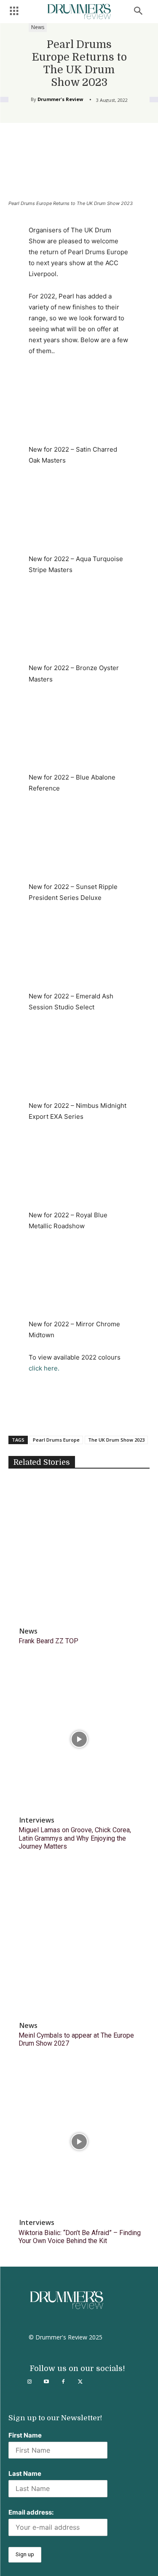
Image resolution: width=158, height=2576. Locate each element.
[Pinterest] (82, 1414)
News (38, 27)
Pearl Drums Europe (56, 1440)
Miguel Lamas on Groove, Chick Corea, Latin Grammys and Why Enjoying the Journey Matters (75, 1838)
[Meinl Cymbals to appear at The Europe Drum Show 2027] (79, 1944)
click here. (44, 1368)
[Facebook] (43, 1414)
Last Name (25, 2474)
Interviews (37, 1820)
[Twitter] (80, 2382)
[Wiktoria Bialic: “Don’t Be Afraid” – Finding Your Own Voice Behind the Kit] (79, 2141)
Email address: (31, 2512)
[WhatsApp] (102, 1414)
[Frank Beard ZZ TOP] (79, 1550)
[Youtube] (46, 2382)
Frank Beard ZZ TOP (48, 1641)
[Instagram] (29, 2382)
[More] (121, 1414)
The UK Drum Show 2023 (116, 1440)
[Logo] (79, 12)
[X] (63, 1414)
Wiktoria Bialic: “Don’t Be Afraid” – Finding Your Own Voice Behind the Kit (80, 2237)
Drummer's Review (60, 99)
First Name (25, 2435)
